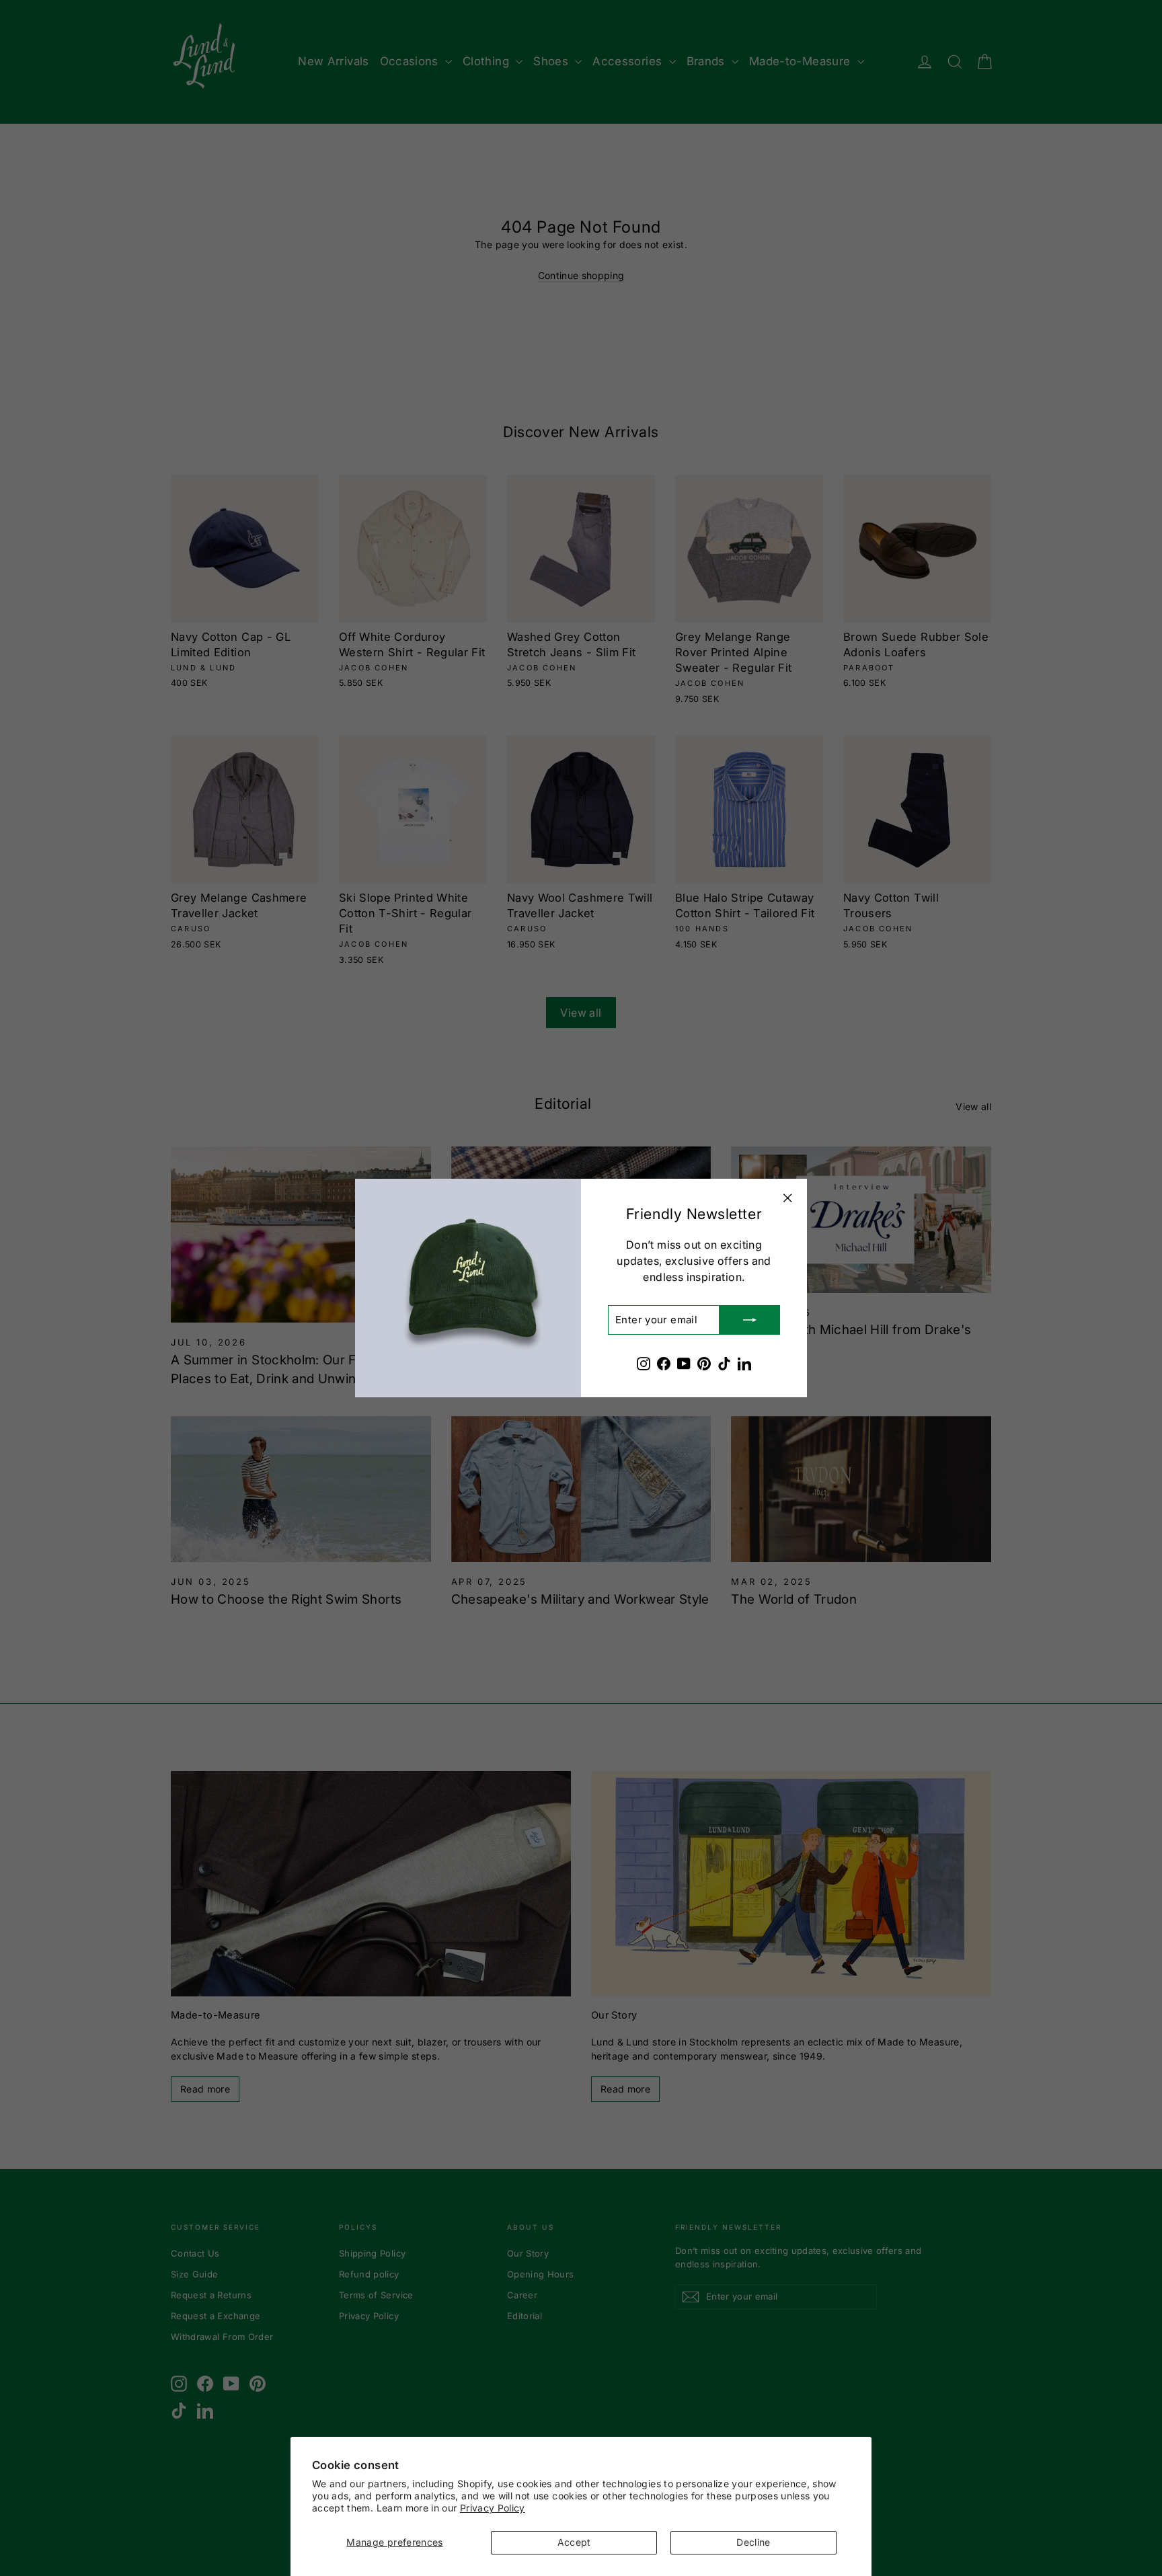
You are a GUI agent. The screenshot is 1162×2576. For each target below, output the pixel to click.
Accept (574, 2542)
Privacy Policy (493, 2508)
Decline (753, 2542)
